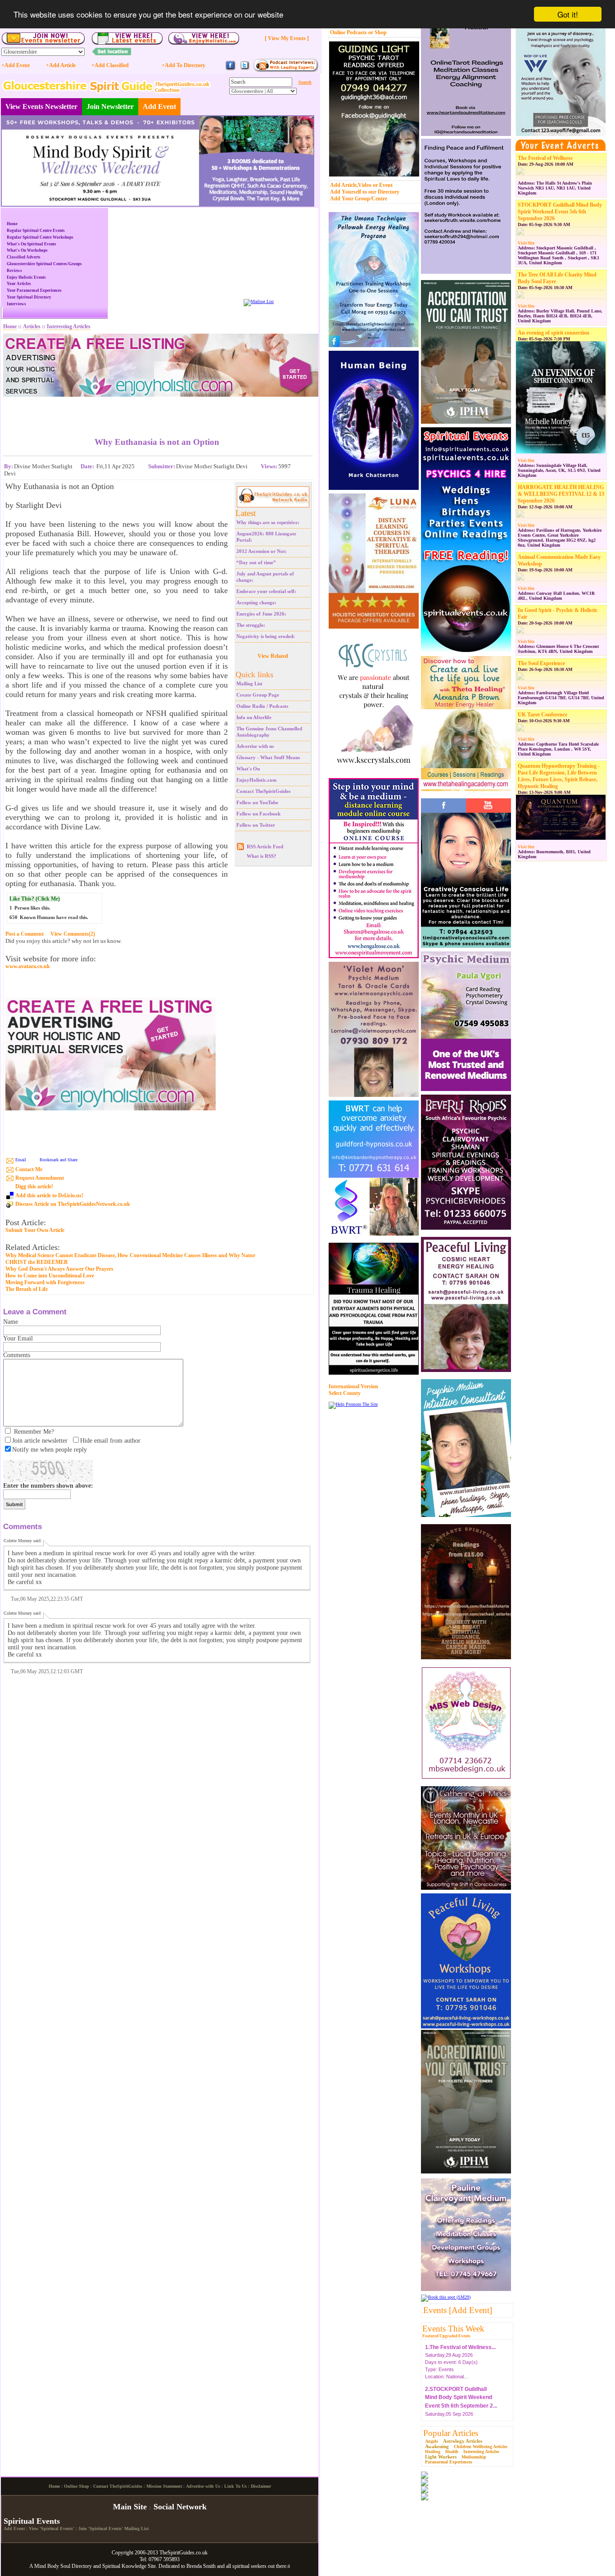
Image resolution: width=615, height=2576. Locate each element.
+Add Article (61, 65)
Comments (17, 1355)
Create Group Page (258, 695)
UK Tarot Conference (543, 715)
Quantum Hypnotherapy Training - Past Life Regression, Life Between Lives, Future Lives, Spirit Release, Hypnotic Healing (559, 776)
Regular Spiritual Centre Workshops (40, 237)
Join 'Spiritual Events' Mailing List (113, 2528)
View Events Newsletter (41, 106)
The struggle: (251, 625)
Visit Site (526, 243)
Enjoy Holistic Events (26, 277)
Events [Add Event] (458, 2310)
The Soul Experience (541, 663)
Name (11, 1322)
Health (452, 2452)
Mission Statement (164, 2486)
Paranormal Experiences (449, 2462)
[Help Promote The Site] (353, 1404)
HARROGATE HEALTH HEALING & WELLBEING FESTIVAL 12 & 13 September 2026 (561, 494)
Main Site (130, 2507)
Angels (432, 2441)
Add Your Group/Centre (359, 199)
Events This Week (453, 2329)
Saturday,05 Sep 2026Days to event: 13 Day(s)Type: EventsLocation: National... (461, 2404)
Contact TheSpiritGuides (263, 791)
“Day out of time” (256, 562)
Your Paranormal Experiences (34, 290)
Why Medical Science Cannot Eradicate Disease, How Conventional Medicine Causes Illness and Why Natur (130, 1255)
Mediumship (474, 2457)
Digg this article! (34, 1186)
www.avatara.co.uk (28, 967)
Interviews (16, 304)
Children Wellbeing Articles (481, 2447)
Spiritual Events (32, 2521)
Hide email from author (110, 1441)
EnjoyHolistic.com (256, 780)
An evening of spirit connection (554, 333)
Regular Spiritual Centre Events (36, 231)
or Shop (378, 32)
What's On (248, 769)
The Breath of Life (27, 1289)
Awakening (437, 2446)
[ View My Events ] (287, 38)
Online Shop (77, 2486)
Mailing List (249, 684)
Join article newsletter (40, 1441)
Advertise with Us (203, 2486)
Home (12, 224)
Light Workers (441, 2457)
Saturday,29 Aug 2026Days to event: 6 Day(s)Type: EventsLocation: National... (460, 2354)
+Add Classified (110, 65)
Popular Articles (451, 2433)
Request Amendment (40, 1178)
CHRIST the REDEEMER (37, 1262)
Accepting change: (256, 602)
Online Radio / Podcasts (262, 706)
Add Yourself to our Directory (365, 192)
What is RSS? (262, 856)
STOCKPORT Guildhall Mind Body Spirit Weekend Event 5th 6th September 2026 (560, 212)
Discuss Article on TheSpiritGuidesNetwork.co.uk (73, 1204)
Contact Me (29, 1169)
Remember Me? (34, 1432)
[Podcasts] (286, 70)
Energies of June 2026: (261, 614)
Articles (32, 326)
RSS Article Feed (265, 847)
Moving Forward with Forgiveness (45, 1282)
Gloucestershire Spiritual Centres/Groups (44, 264)
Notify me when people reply (50, 1450)
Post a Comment (25, 934)
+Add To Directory (183, 65)
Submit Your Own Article (35, 1230)
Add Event (159, 106)
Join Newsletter (110, 106)
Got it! (568, 14)
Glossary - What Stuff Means (268, 757)
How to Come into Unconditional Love (50, 1276)
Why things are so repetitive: (268, 522)
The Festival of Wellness (545, 158)
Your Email (18, 1338)
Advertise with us (255, 746)
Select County (345, 1393)
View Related (273, 656)
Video (365, 185)
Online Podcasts (348, 32)
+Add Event (16, 65)
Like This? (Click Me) (35, 899)
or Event (383, 185)
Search (305, 82)
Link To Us (235, 2486)
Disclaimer (261, 2486)
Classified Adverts (24, 257)
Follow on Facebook (258, 814)
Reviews (14, 271)
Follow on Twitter (256, 825)
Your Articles (19, 284)
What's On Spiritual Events (32, 244)
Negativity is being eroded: (266, 636)
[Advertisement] (157, 410)
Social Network (180, 2507)
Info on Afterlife (254, 717)
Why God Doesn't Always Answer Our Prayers (59, 1269)
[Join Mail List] (259, 301)
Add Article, (344, 185)
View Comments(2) (73, 934)
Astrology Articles (463, 2441)
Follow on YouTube (257, 802)
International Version (353, 1386)
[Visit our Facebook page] (231, 69)
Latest (246, 513)
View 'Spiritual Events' (52, 2528)
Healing (433, 2452)
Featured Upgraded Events (446, 2336)
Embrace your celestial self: (266, 591)
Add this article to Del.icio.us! (49, 1195)
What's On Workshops (27, 250)
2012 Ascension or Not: (262, 551)
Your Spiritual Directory (29, 297)
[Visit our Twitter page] (244, 69)
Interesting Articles (481, 2452)
